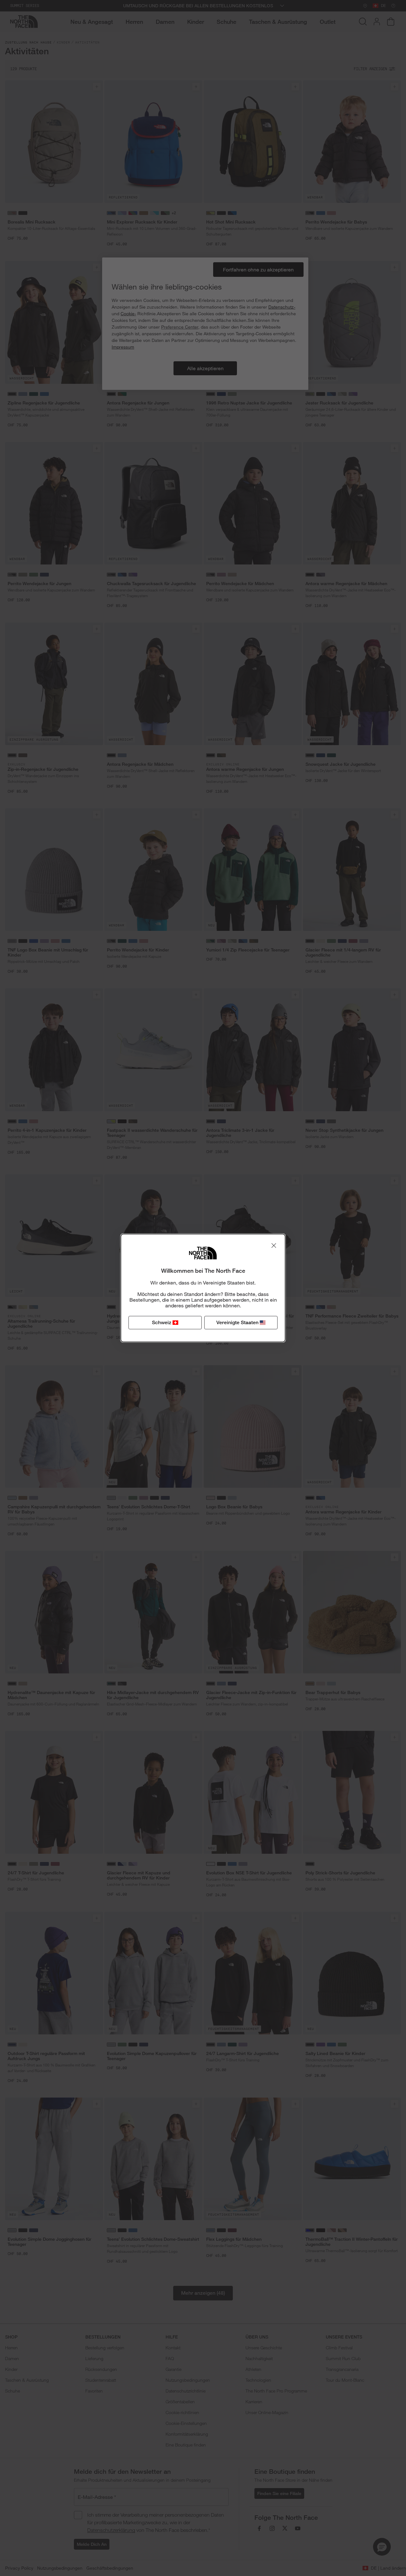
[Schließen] (274, 1245)
